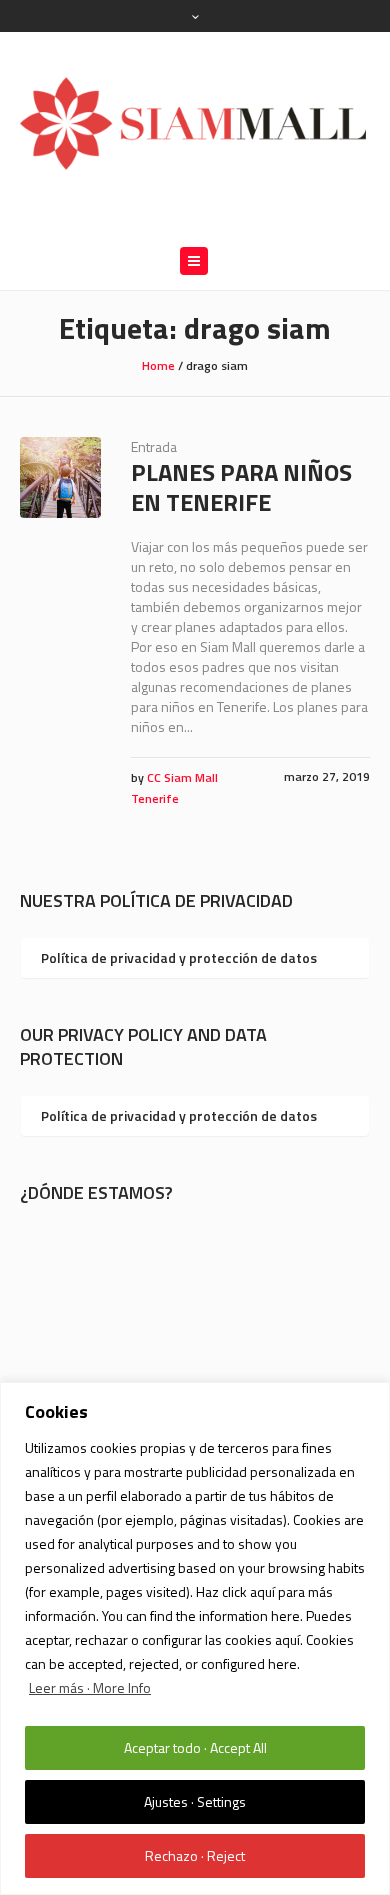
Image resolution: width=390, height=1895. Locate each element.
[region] (195, 1638)
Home (158, 365)
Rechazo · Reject (195, 1855)
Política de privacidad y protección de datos (179, 957)
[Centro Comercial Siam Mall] (195, 122)
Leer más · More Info (90, 1687)
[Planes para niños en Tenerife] (60, 477)
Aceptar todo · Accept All (195, 1747)
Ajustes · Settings (195, 1801)
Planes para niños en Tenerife (241, 487)
